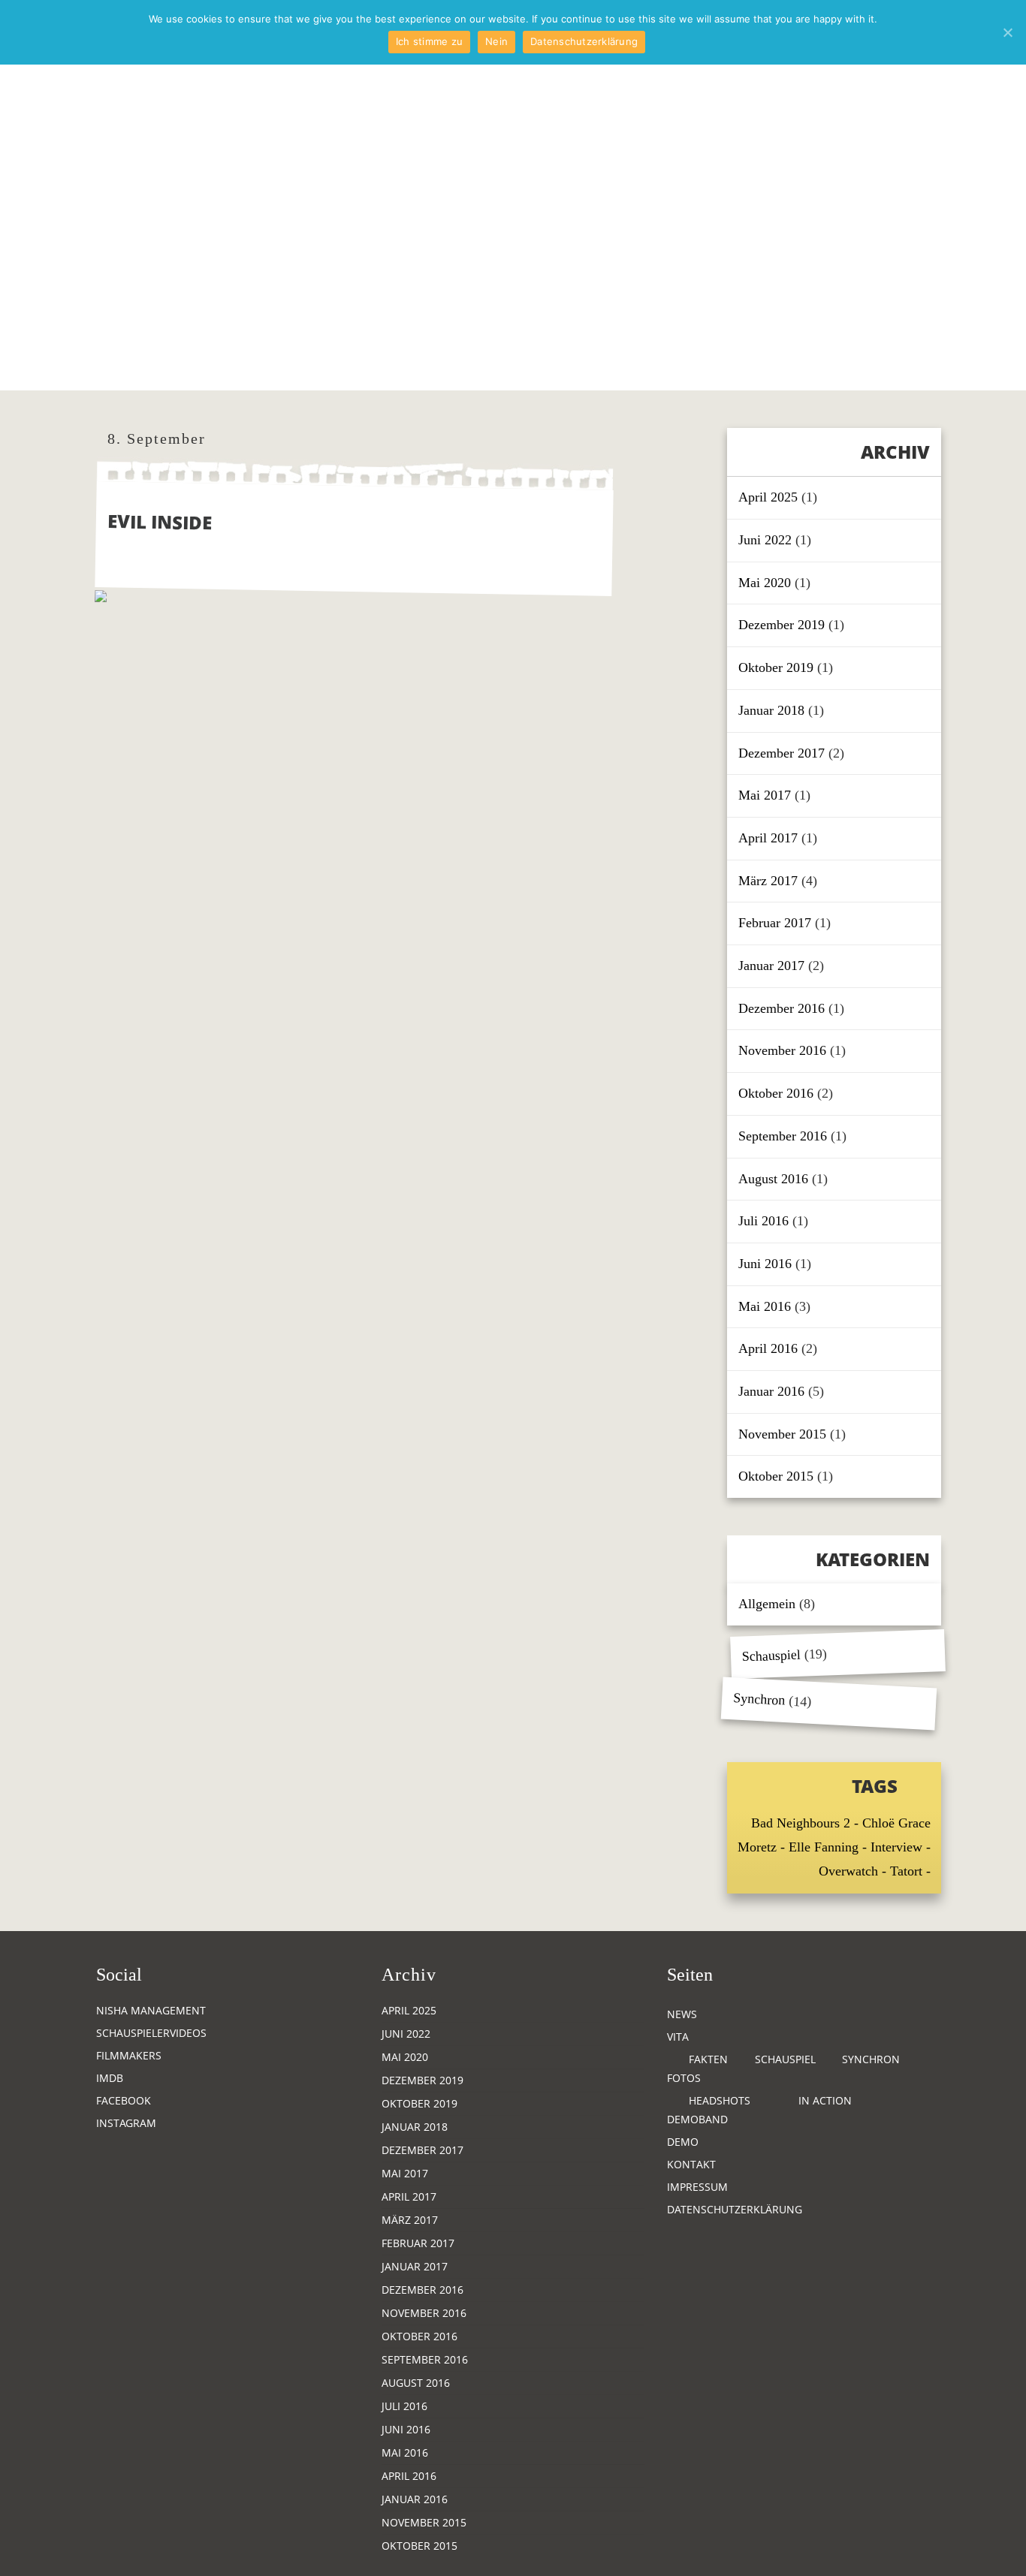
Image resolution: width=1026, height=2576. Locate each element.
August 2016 (773, 1179)
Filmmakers (129, 2055)
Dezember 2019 (782, 625)
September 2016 (783, 1136)
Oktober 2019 (776, 667)
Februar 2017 (775, 923)
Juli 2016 (763, 1221)
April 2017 (768, 838)
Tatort (906, 1871)
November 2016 (782, 1050)
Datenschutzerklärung (735, 2209)
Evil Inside (160, 521)
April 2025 (768, 497)
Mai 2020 (765, 583)
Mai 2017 (765, 795)
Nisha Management (151, 2010)
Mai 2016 (765, 1306)
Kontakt (691, 2164)
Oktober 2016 (776, 1093)
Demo (683, 2142)
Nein (496, 41)
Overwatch (848, 1871)
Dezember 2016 (782, 1008)
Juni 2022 (765, 540)
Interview (896, 1847)
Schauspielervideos (151, 2033)
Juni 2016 (765, 1264)
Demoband (697, 2119)
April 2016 (768, 1348)
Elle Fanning (824, 1847)
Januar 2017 (771, 966)
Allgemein (767, 1604)
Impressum (697, 2187)
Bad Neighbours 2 (801, 1823)
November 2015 (782, 1434)
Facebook (124, 2100)
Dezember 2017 (782, 753)
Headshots (720, 2100)
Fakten (708, 2059)
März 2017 (768, 881)
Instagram (126, 2123)
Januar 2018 (771, 710)
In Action (825, 2100)
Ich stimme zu (429, 41)
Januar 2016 (771, 1391)
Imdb (110, 2078)
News (682, 2014)
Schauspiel (772, 1656)
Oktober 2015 (776, 1476)
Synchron (759, 1699)
